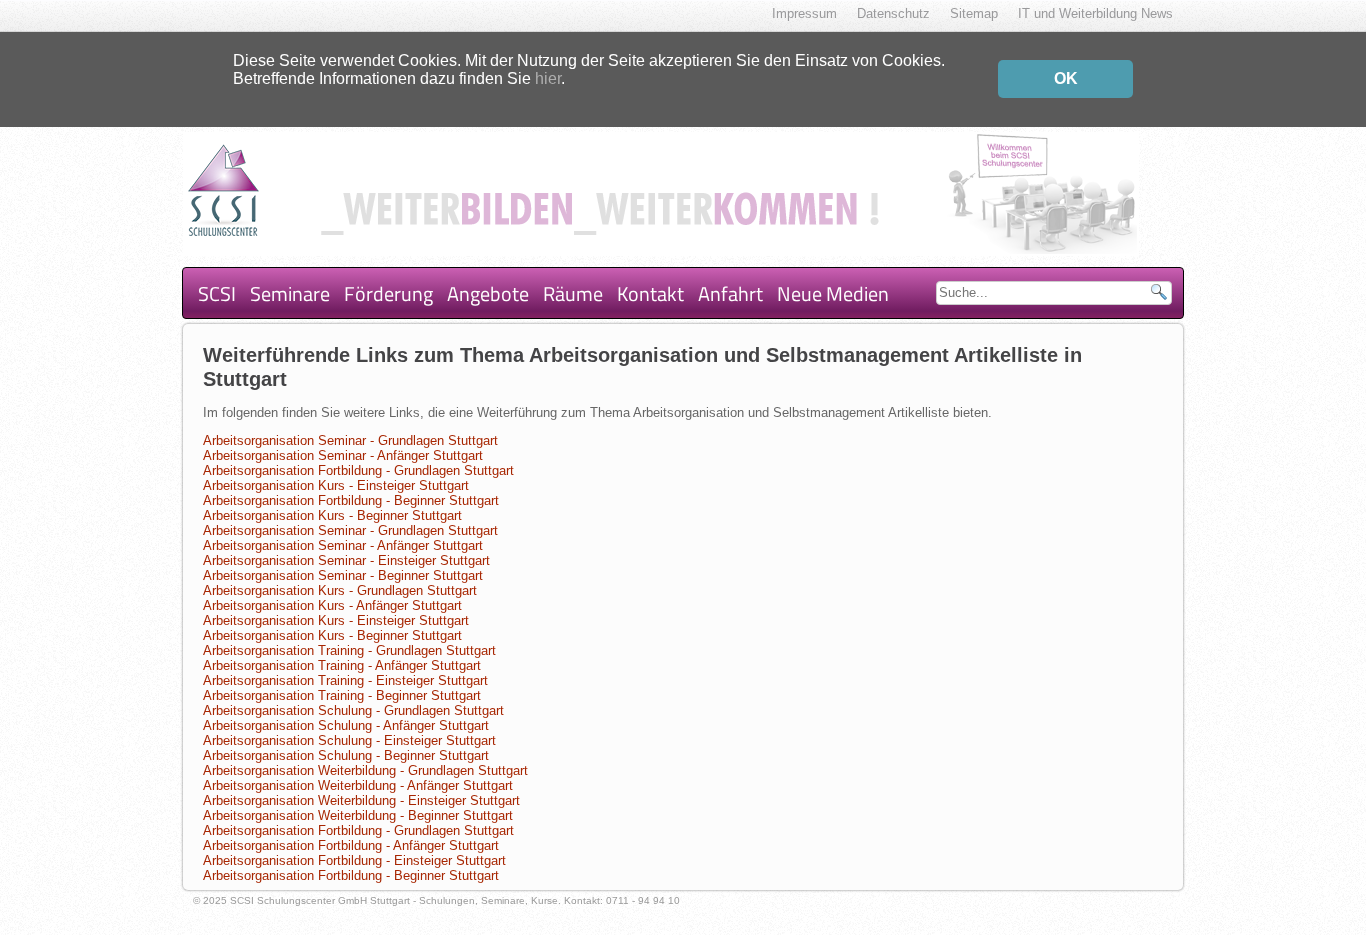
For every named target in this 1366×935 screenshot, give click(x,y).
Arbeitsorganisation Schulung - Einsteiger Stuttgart (349, 740)
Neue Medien (833, 293)
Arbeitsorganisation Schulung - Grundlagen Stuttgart (353, 710)
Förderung (388, 293)
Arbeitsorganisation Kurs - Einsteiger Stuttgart (336, 485)
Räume (573, 293)
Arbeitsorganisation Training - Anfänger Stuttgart (342, 665)
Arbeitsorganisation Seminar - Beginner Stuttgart (343, 575)
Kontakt (650, 293)
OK (1066, 78)
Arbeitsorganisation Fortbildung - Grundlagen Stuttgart (358, 470)
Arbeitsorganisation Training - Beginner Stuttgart (342, 695)
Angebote (488, 293)
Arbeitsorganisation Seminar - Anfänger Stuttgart (343, 455)
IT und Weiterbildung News (1095, 13)
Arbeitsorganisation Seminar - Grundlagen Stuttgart (350, 440)
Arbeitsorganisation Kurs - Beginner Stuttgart (332, 515)
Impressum (804, 13)
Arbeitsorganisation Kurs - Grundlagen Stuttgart (340, 590)
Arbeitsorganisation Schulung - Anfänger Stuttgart (346, 725)
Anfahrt (730, 293)
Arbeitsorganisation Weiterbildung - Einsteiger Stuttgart (361, 800)
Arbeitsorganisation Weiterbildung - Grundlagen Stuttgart (365, 770)
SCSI (217, 293)
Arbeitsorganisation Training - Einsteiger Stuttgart (345, 680)
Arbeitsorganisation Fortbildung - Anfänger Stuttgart (351, 845)
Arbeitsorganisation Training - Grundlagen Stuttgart (349, 650)
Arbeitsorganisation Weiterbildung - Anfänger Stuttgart (358, 785)
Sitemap (974, 13)
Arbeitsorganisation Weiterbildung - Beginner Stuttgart (358, 815)
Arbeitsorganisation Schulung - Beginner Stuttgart (346, 755)
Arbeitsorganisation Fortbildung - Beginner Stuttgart (351, 500)
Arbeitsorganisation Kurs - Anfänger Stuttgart (332, 605)
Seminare (290, 293)
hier (548, 78)
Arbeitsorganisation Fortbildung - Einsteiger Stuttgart (354, 860)
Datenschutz (893, 13)
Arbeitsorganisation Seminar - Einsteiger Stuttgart (346, 560)
